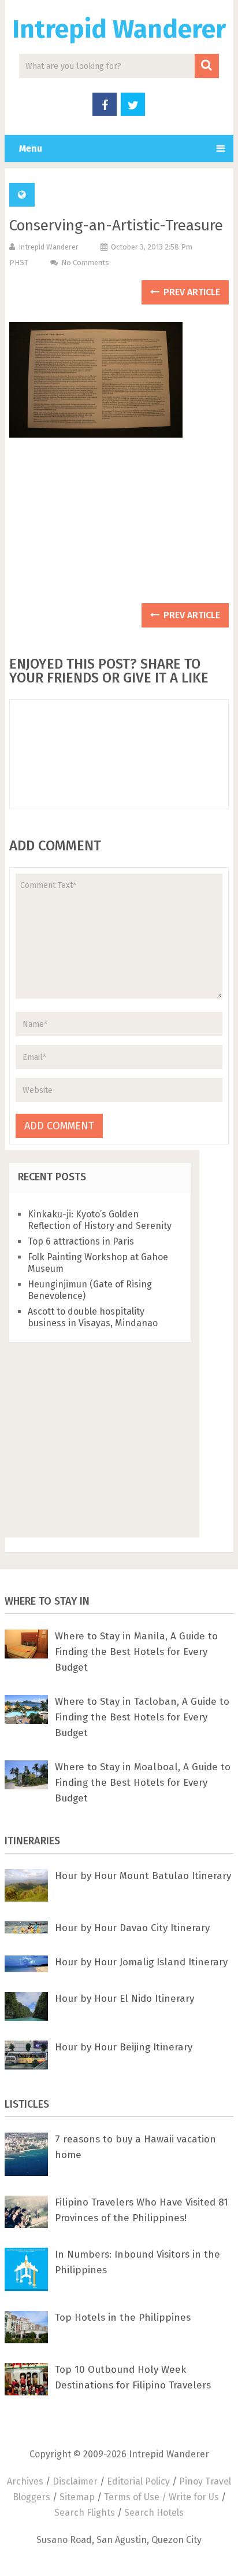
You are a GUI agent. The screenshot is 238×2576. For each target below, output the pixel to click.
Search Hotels (154, 2513)
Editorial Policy (138, 2481)
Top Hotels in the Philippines (123, 2318)
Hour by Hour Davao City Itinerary (132, 1928)
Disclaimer (75, 2481)
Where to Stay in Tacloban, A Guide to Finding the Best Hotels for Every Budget (142, 1717)
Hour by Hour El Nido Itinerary (124, 1999)
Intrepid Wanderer (119, 29)
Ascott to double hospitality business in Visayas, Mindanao (93, 1317)
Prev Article (191, 292)
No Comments (85, 263)
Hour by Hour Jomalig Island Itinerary (141, 1962)
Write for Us (194, 2497)
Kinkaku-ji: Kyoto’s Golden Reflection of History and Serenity (100, 1220)
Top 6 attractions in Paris (81, 1241)
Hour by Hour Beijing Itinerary (124, 2047)
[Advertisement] (119, 526)
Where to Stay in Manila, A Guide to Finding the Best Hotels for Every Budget (136, 1652)
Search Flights (85, 2513)
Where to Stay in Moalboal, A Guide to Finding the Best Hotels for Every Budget (143, 1783)
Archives (25, 2481)
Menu (31, 148)
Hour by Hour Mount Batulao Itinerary (143, 1876)
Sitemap (77, 2497)
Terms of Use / (136, 2497)
